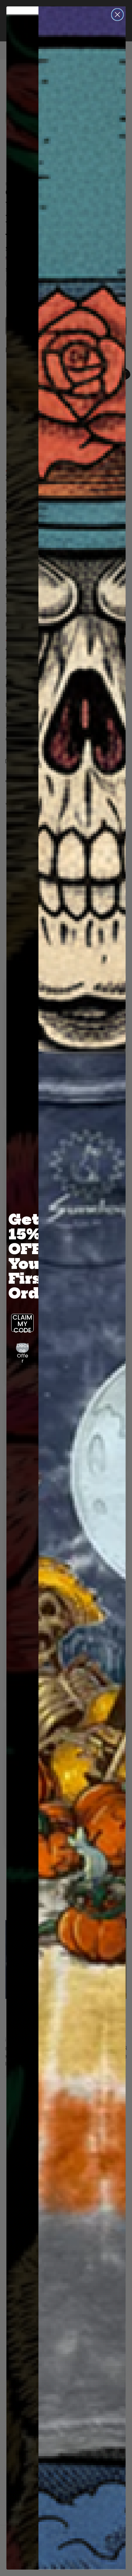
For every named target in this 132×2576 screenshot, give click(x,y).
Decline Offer (23, 1348)
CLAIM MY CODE (22, 1323)
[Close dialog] (117, 15)
